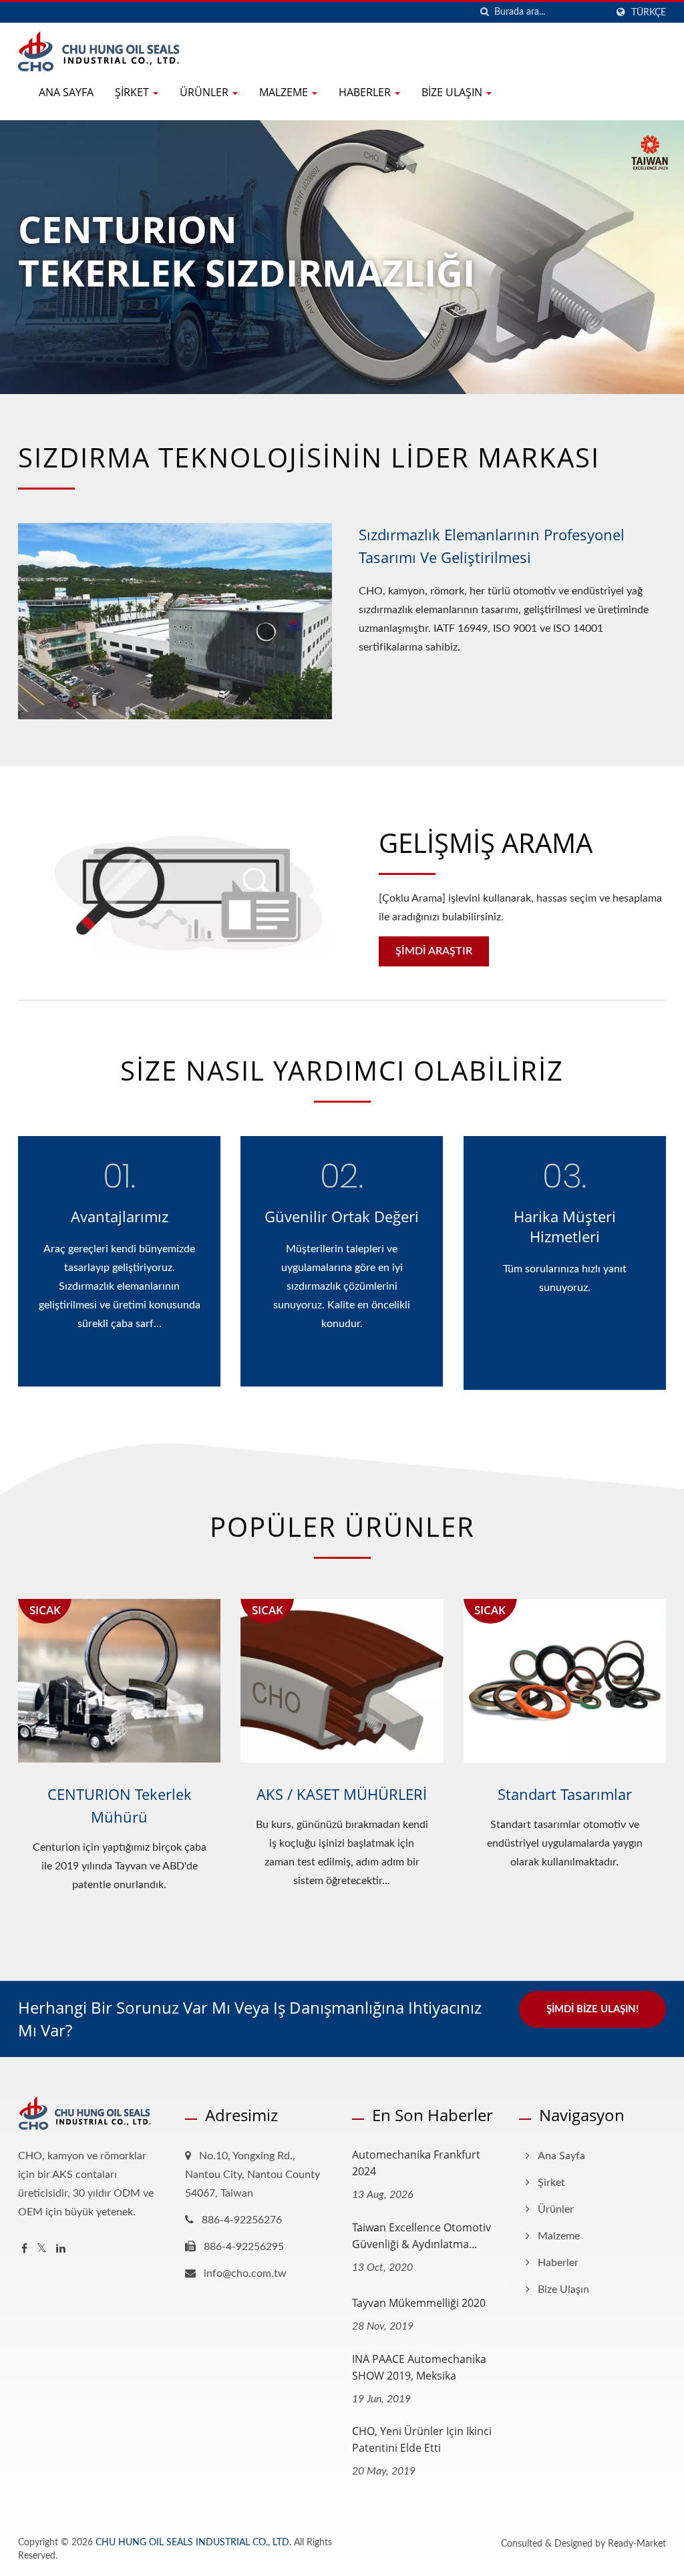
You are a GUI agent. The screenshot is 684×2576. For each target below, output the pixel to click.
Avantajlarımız (120, 1216)
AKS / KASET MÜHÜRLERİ (342, 1794)
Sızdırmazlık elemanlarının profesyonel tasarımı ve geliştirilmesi (492, 546)
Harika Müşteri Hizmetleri (565, 1226)
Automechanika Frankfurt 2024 (416, 2163)
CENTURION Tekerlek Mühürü (120, 1805)
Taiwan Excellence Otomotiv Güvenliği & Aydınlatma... (421, 2236)
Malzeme (285, 92)
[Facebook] (24, 2249)
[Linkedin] (61, 2249)
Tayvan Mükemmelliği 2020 (419, 2303)
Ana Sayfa (66, 92)
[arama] (484, 12)
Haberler (366, 92)
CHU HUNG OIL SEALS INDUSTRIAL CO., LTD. (193, 2543)
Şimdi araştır (434, 951)
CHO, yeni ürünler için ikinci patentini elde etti (422, 2439)
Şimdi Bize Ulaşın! (592, 2009)
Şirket (133, 92)
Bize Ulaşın (453, 92)
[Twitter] (42, 2249)
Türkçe (649, 12)
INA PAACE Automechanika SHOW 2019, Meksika (419, 2367)
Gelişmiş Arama (486, 843)
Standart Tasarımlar (565, 1794)
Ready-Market (637, 2544)
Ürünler (205, 92)
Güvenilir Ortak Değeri (342, 1216)
